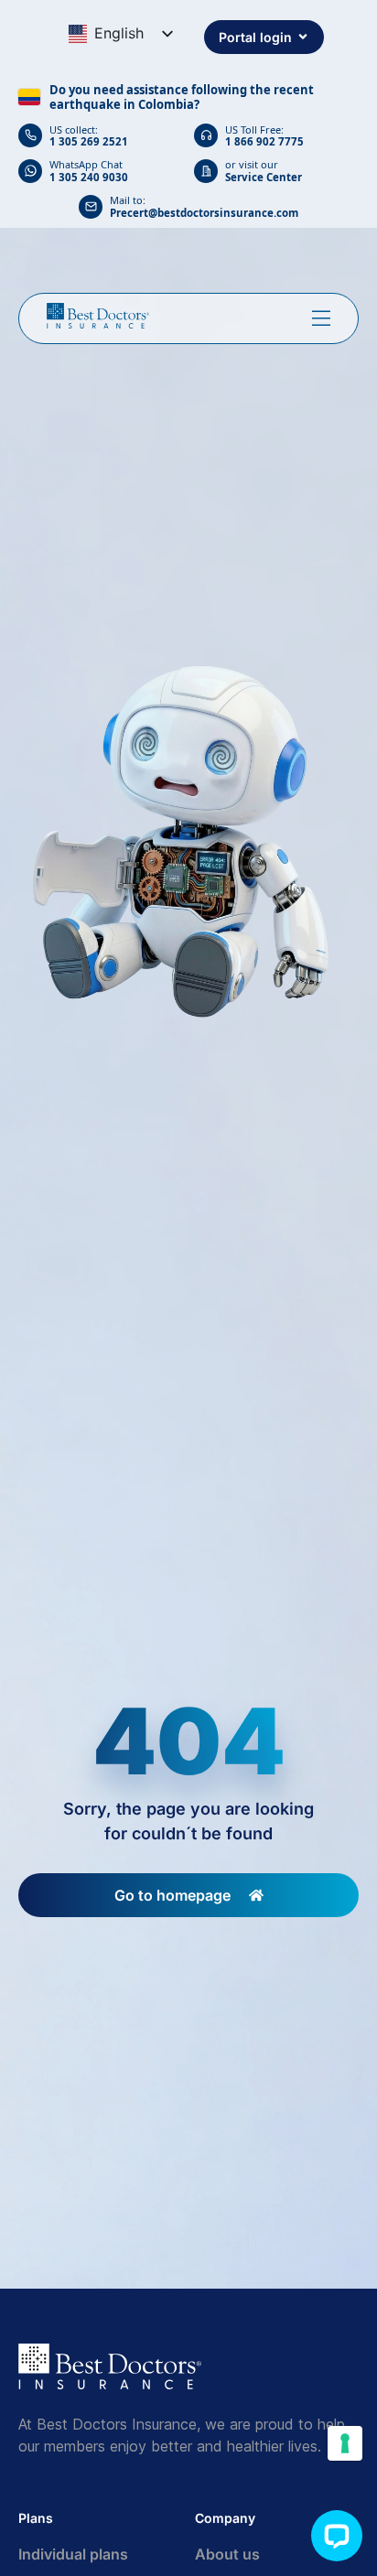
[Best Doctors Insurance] (98, 316)
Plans (36, 2518)
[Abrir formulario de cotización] (321, 318)
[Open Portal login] (303, 37)
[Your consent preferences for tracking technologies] (345, 2443)
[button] (337, 2536)
